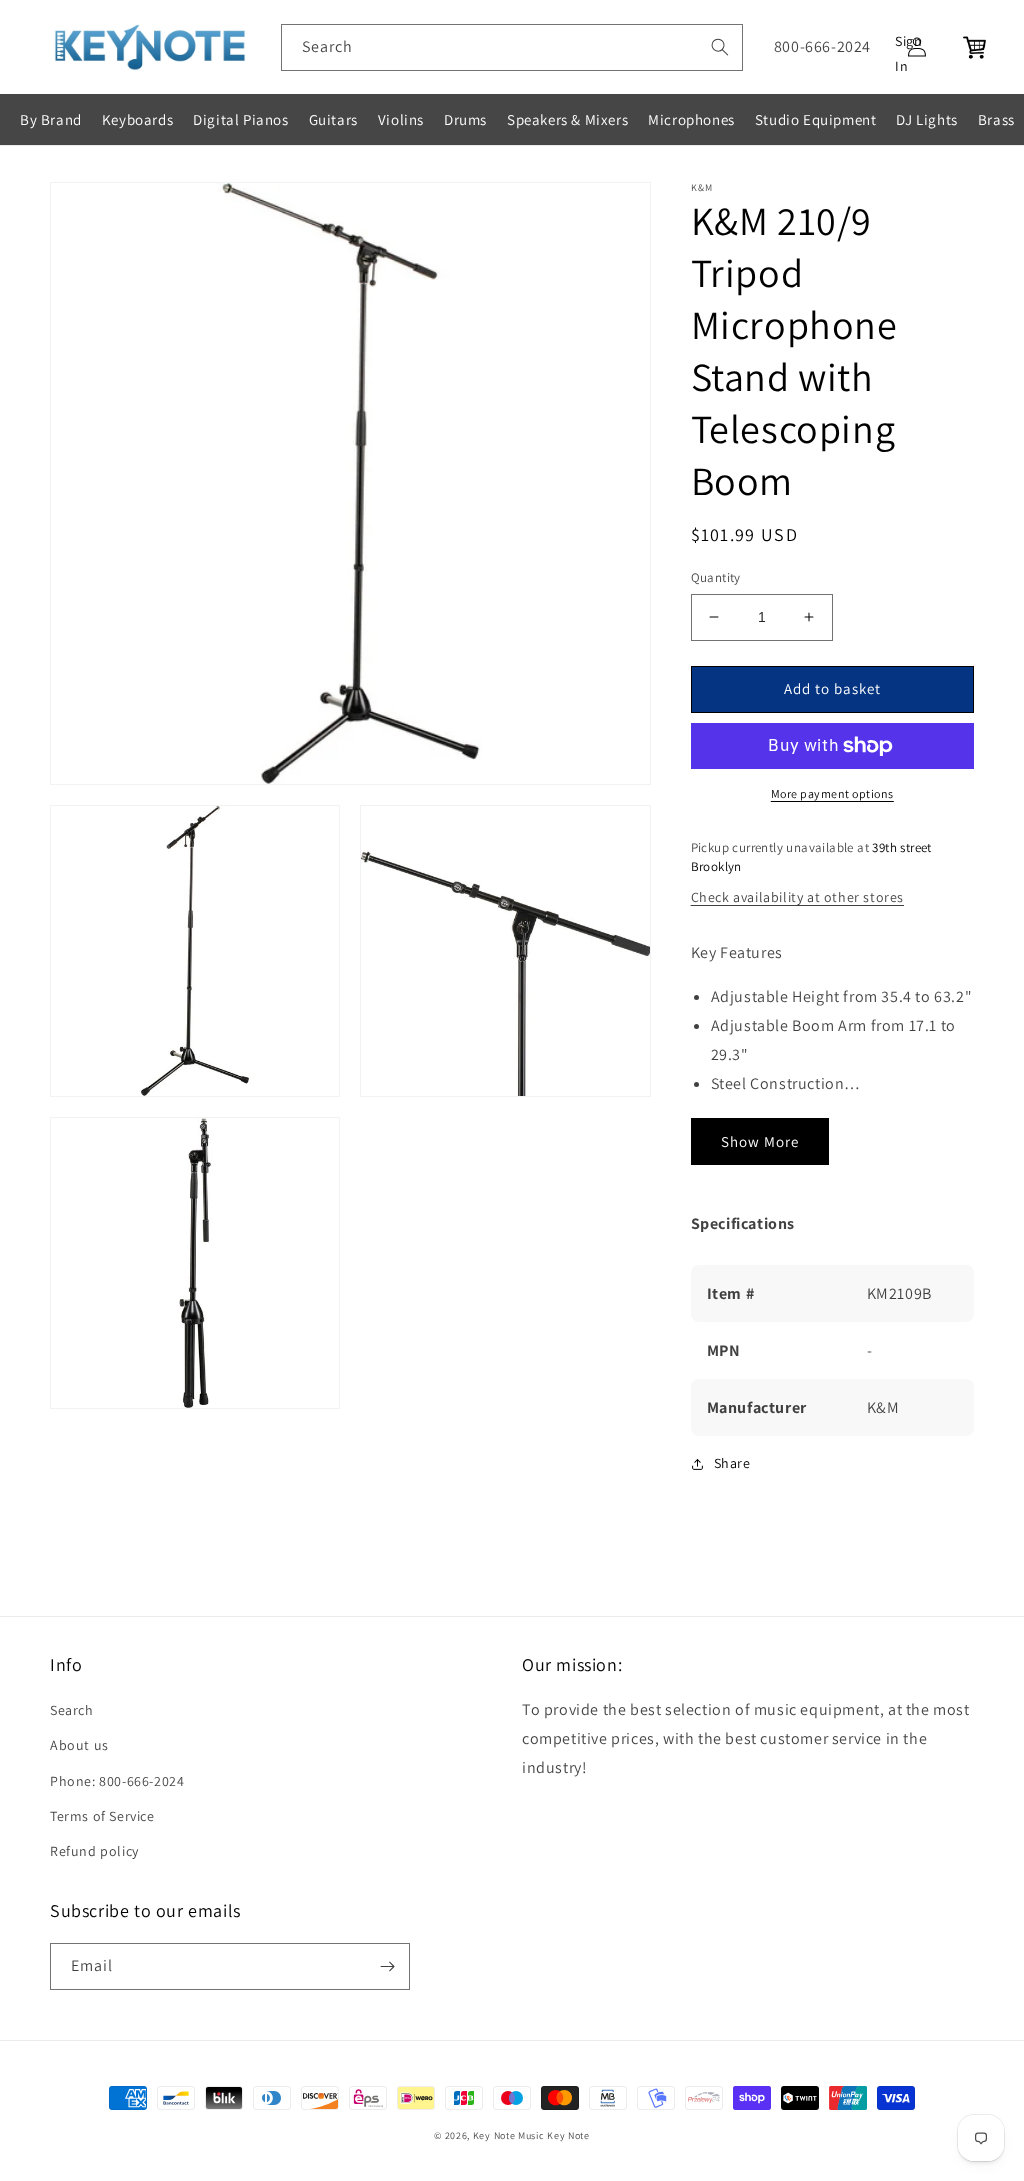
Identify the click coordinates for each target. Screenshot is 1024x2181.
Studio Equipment (816, 119)
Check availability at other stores (797, 897)
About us (79, 1745)
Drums (465, 119)
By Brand (51, 119)
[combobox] (512, 47)
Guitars (333, 119)
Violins (401, 119)
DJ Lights (926, 119)
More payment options (832, 793)
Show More (760, 1141)
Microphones (691, 119)
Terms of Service (102, 1816)
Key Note (568, 2135)
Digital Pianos (240, 119)
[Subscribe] (387, 1966)
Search (72, 1710)
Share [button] (732, 1463)
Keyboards (137, 119)
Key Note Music (509, 2135)
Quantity (716, 577)
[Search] (720, 47)
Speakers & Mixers (567, 119)
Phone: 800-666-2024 (117, 1781)
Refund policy (94, 1851)
